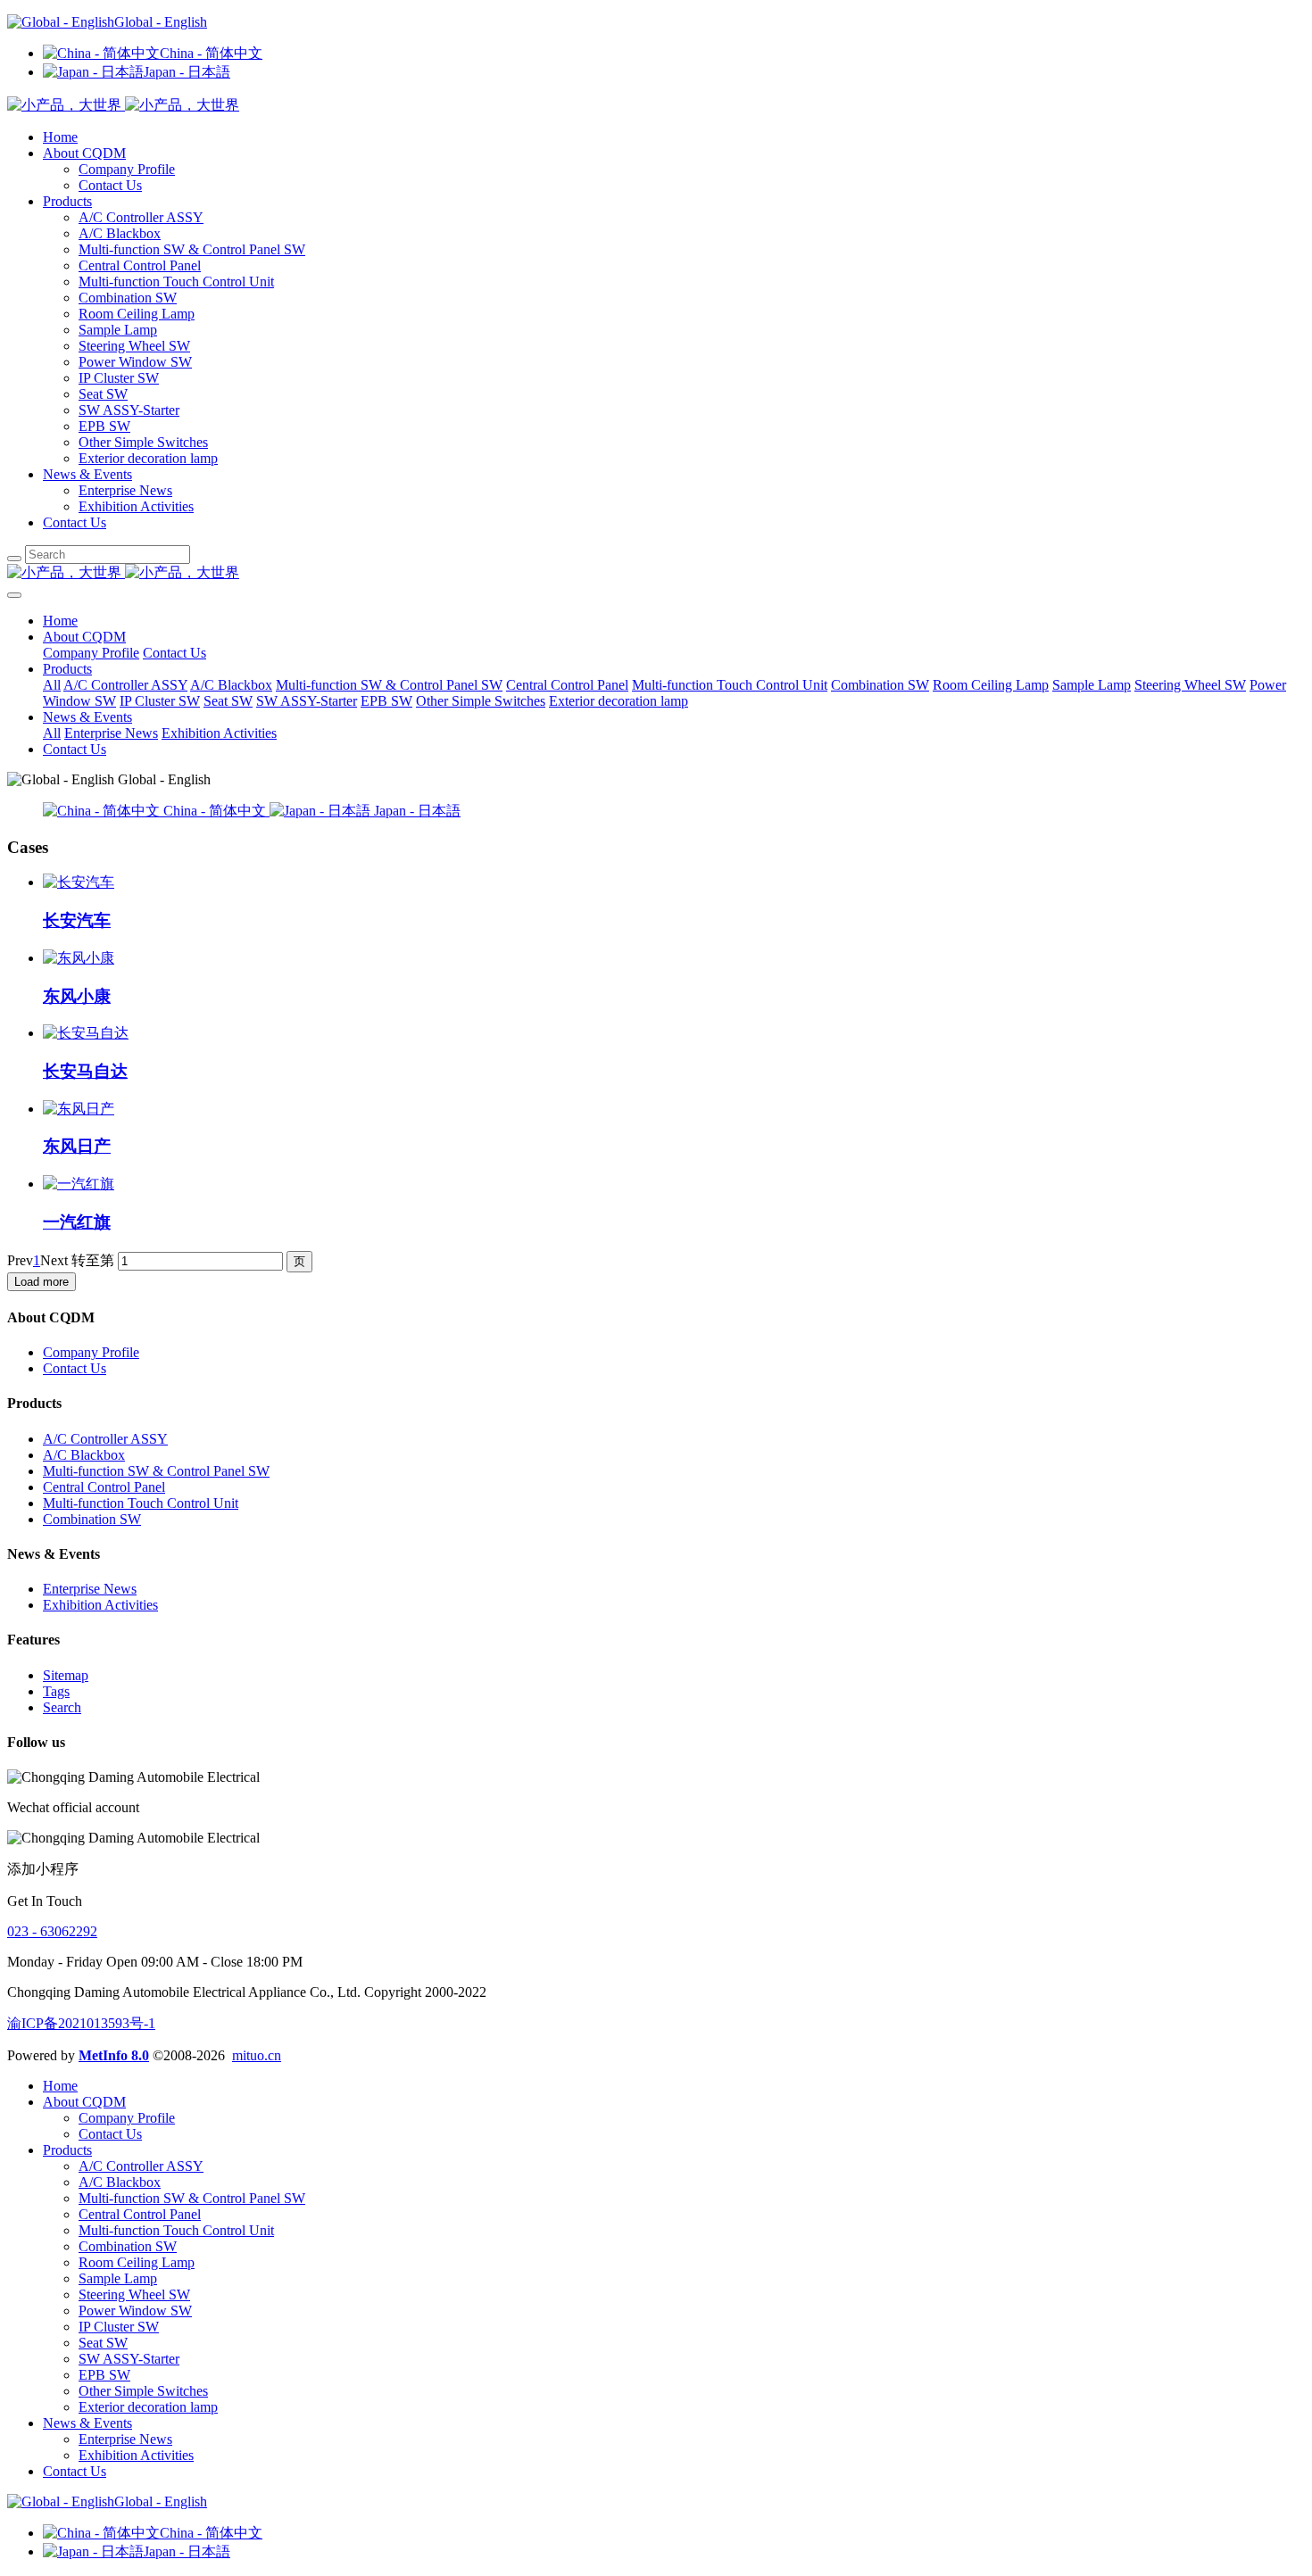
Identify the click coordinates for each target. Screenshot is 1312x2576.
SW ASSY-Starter (129, 410)
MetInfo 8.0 (114, 2055)
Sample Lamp (118, 330)
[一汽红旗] (79, 1184)
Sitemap (66, 1675)
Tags (56, 1691)
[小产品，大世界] (656, 573)
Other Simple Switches (143, 442)
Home (60, 137)
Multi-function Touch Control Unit (176, 282)
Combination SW (128, 298)
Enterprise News (125, 490)
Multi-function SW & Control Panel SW (192, 249)
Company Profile (127, 169)
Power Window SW (135, 362)
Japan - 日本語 (187, 72)
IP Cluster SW (119, 378)
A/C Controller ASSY (141, 217)
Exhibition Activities (136, 506)
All (52, 685)
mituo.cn (257, 2055)
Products (67, 201)
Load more (42, 1282)
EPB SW (104, 426)
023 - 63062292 (52, 1931)
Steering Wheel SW (134, 346)
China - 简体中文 (211, 53)
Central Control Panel (140, 265)
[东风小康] (79, 958)
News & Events (87, 474)
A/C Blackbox (120, 233)
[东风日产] (79, 1109)
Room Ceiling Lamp (137, 314)
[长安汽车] (79, 882)
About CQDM (84, 153)
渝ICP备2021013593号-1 (81, 2023)
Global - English (161, 22)
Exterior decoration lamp (148, 458)
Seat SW (103, 394)
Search (62, 1707)
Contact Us (110, 185)
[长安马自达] (86, 1033)
